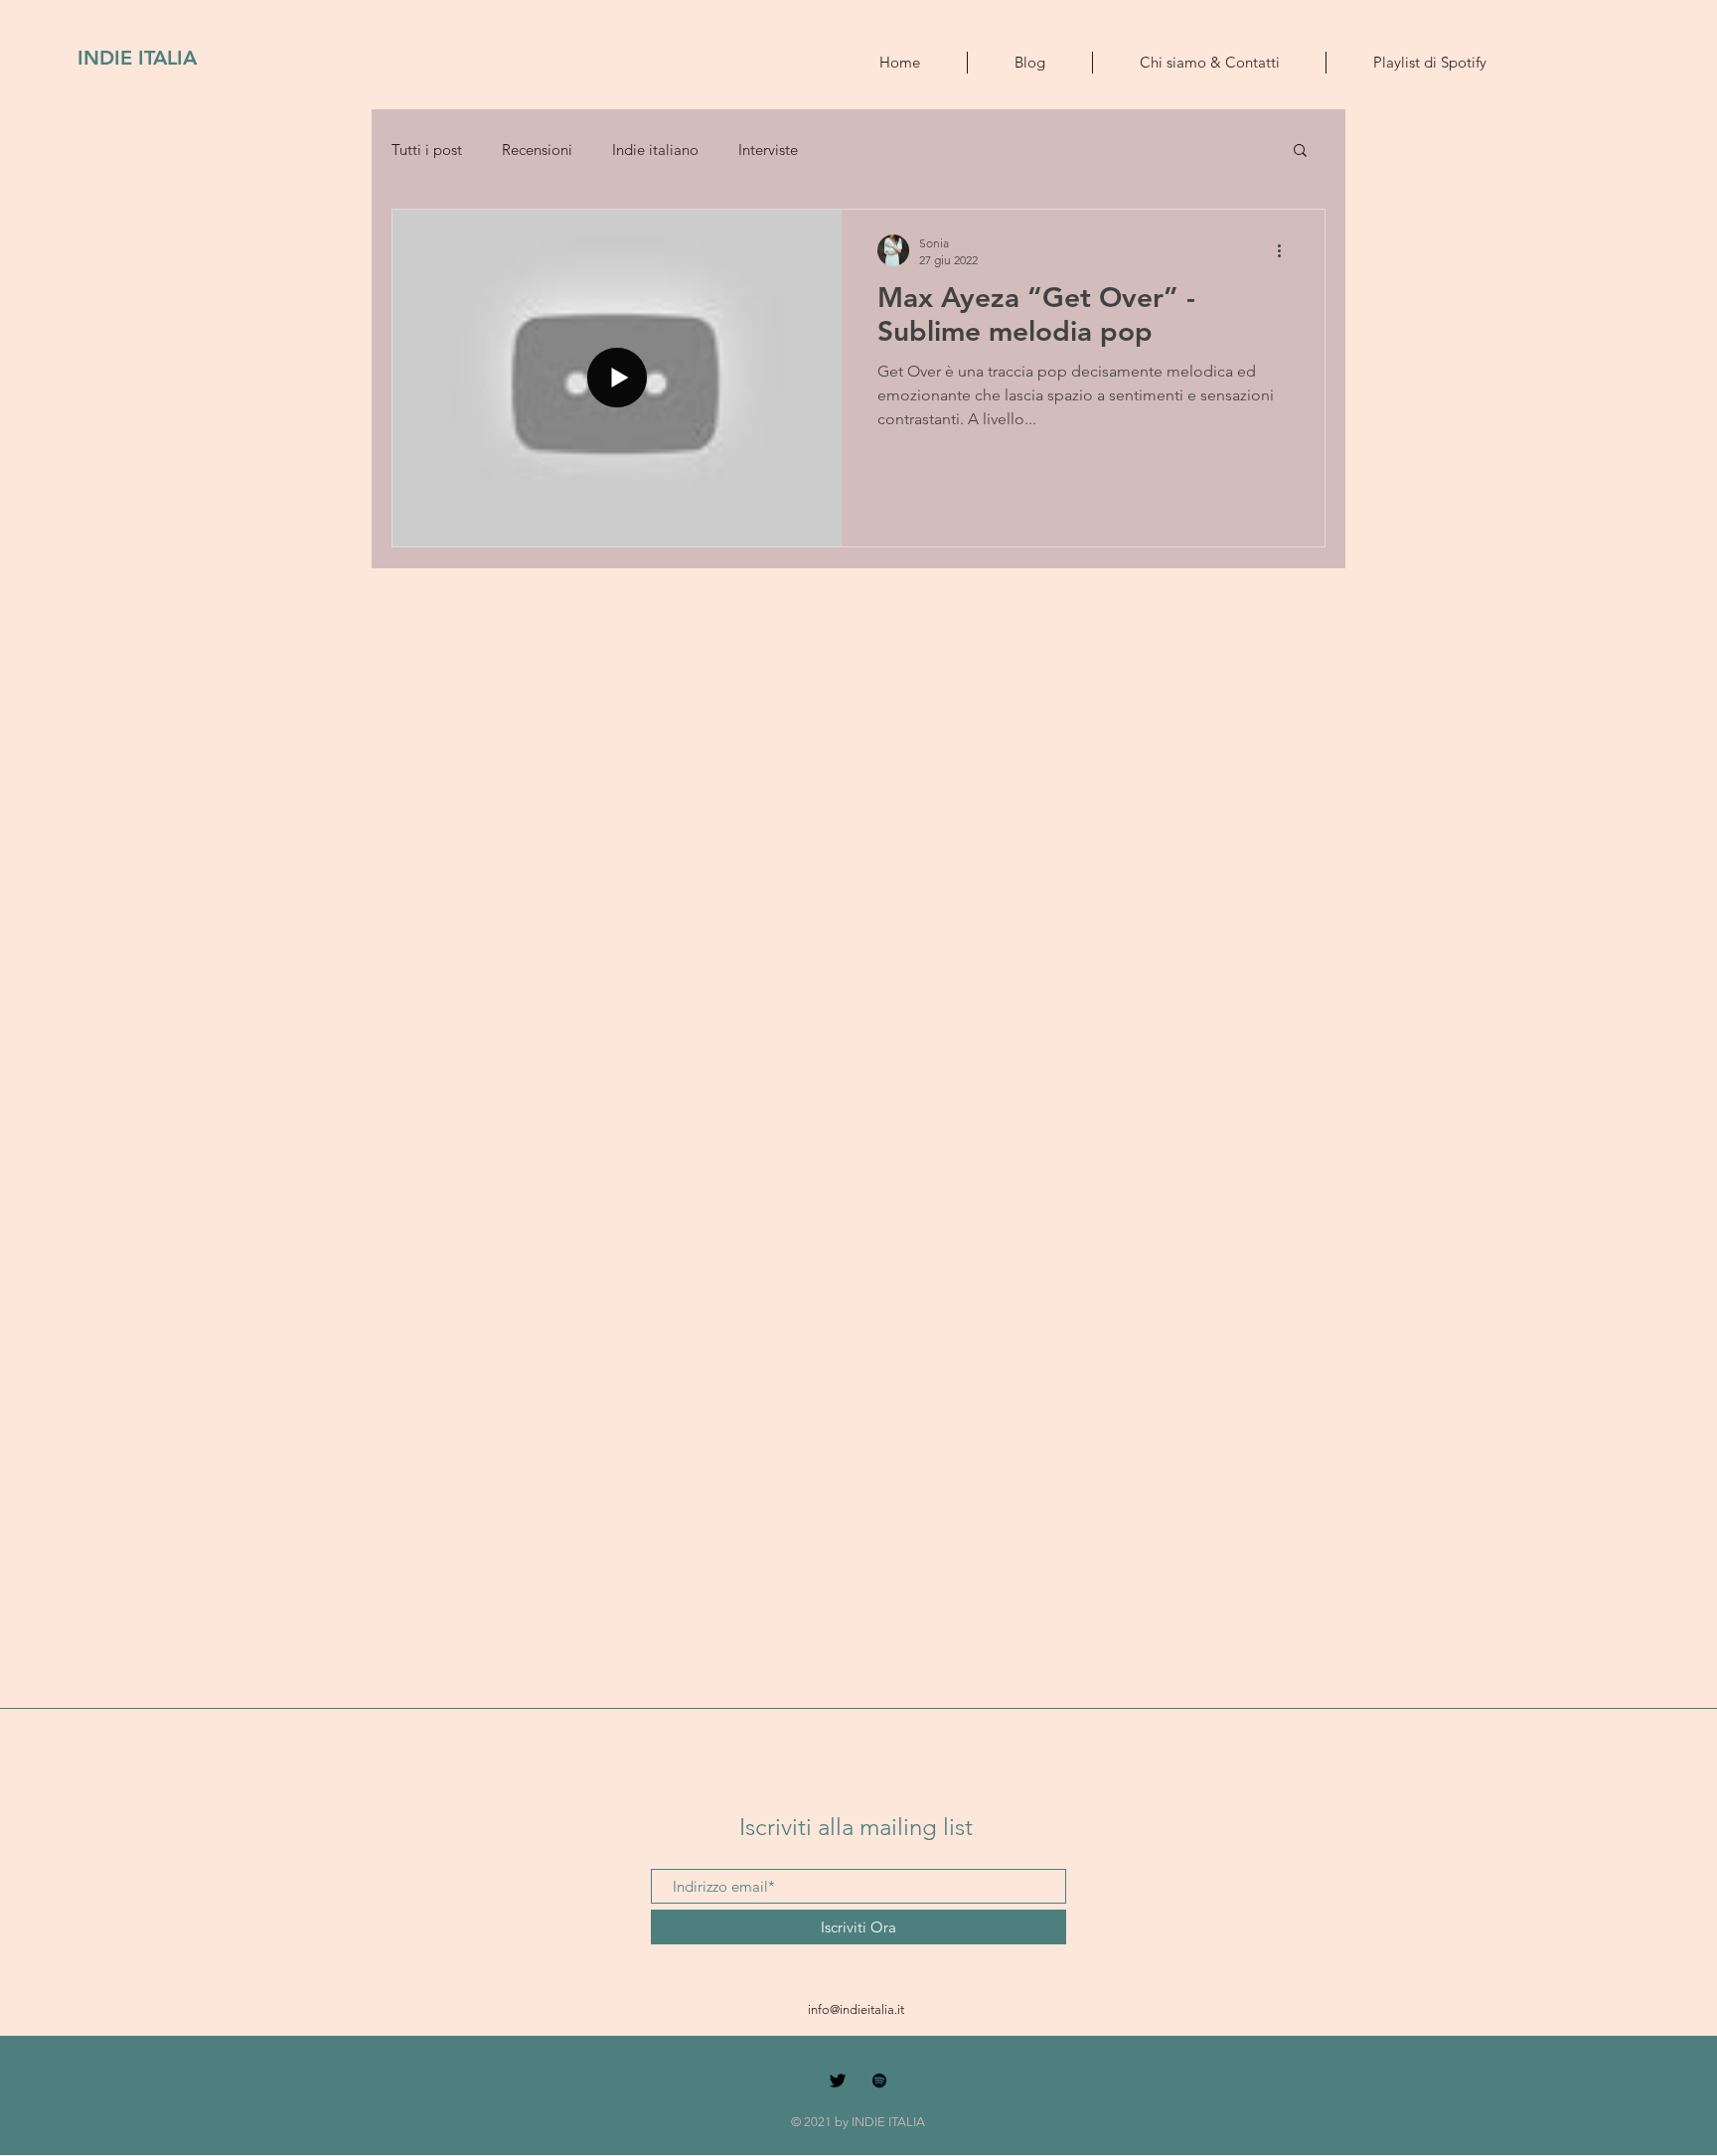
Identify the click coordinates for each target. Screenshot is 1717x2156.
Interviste (768, 150)
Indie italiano (655, 150)
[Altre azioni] (1286, 250)
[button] (1300, 152)
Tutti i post (427, 150)
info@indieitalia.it (856, 2009)
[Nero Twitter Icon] (838, 2080)
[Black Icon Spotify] (879, 2080)
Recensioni (537, 150)
